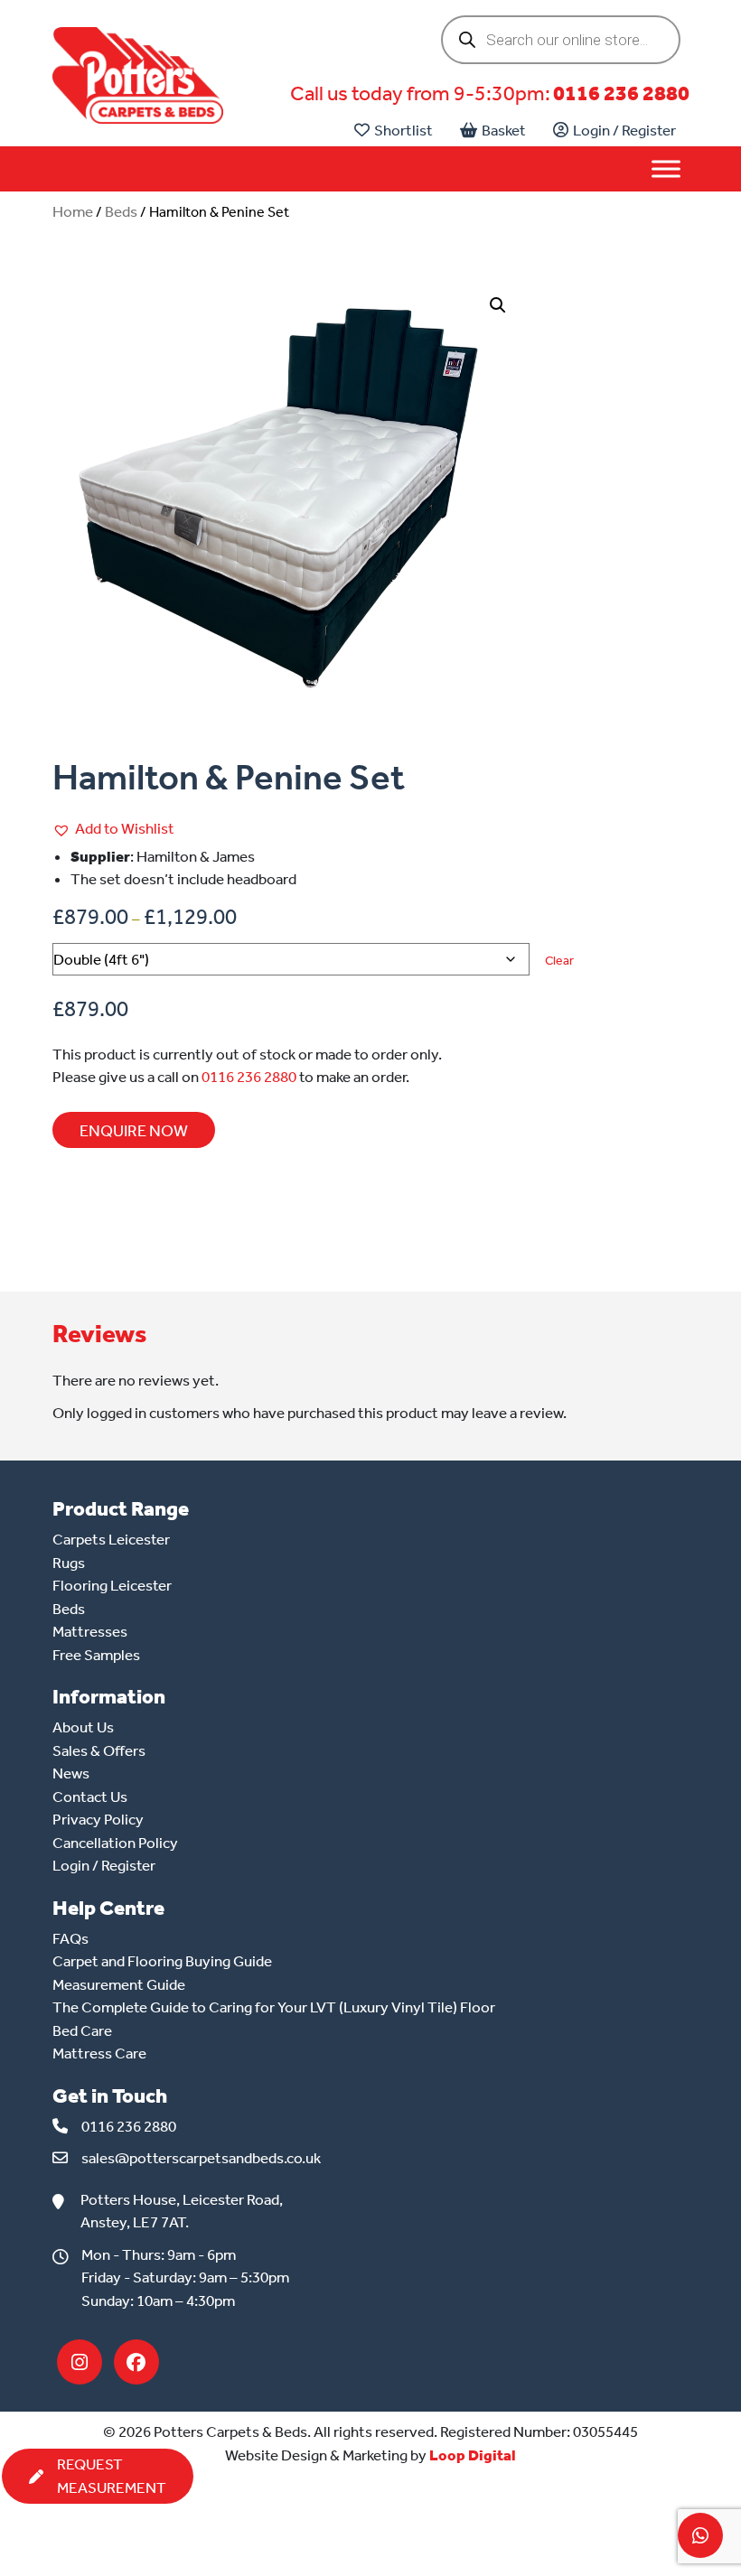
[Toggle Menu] (666, 169)
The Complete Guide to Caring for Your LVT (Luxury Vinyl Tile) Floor (274, 2007)
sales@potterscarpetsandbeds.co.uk (201, 2158)
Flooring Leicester (112, 1585)
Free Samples (96, 1655)
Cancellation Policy (115, 1843)
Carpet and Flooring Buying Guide (162, 1961)
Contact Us (90, 1797)
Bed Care (82, 2030)
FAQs (70, 1938)
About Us (83, 1727)
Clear (559, 961)
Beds (121, 211)
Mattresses (90, 1631)
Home (73, 211)
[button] (498, 305)
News (71, 1773)
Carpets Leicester (111, 1539)
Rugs (69, 1563)
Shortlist (403, 130)
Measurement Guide (119, 1984)
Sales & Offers (99, 1750)
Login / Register (624, 130)
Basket (504, 130)
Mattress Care (99, 2053)
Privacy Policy (98, 1819)
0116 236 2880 (621, 93)
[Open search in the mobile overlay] (561, 40)
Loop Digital (473, 2455)
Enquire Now (134, 1131)
